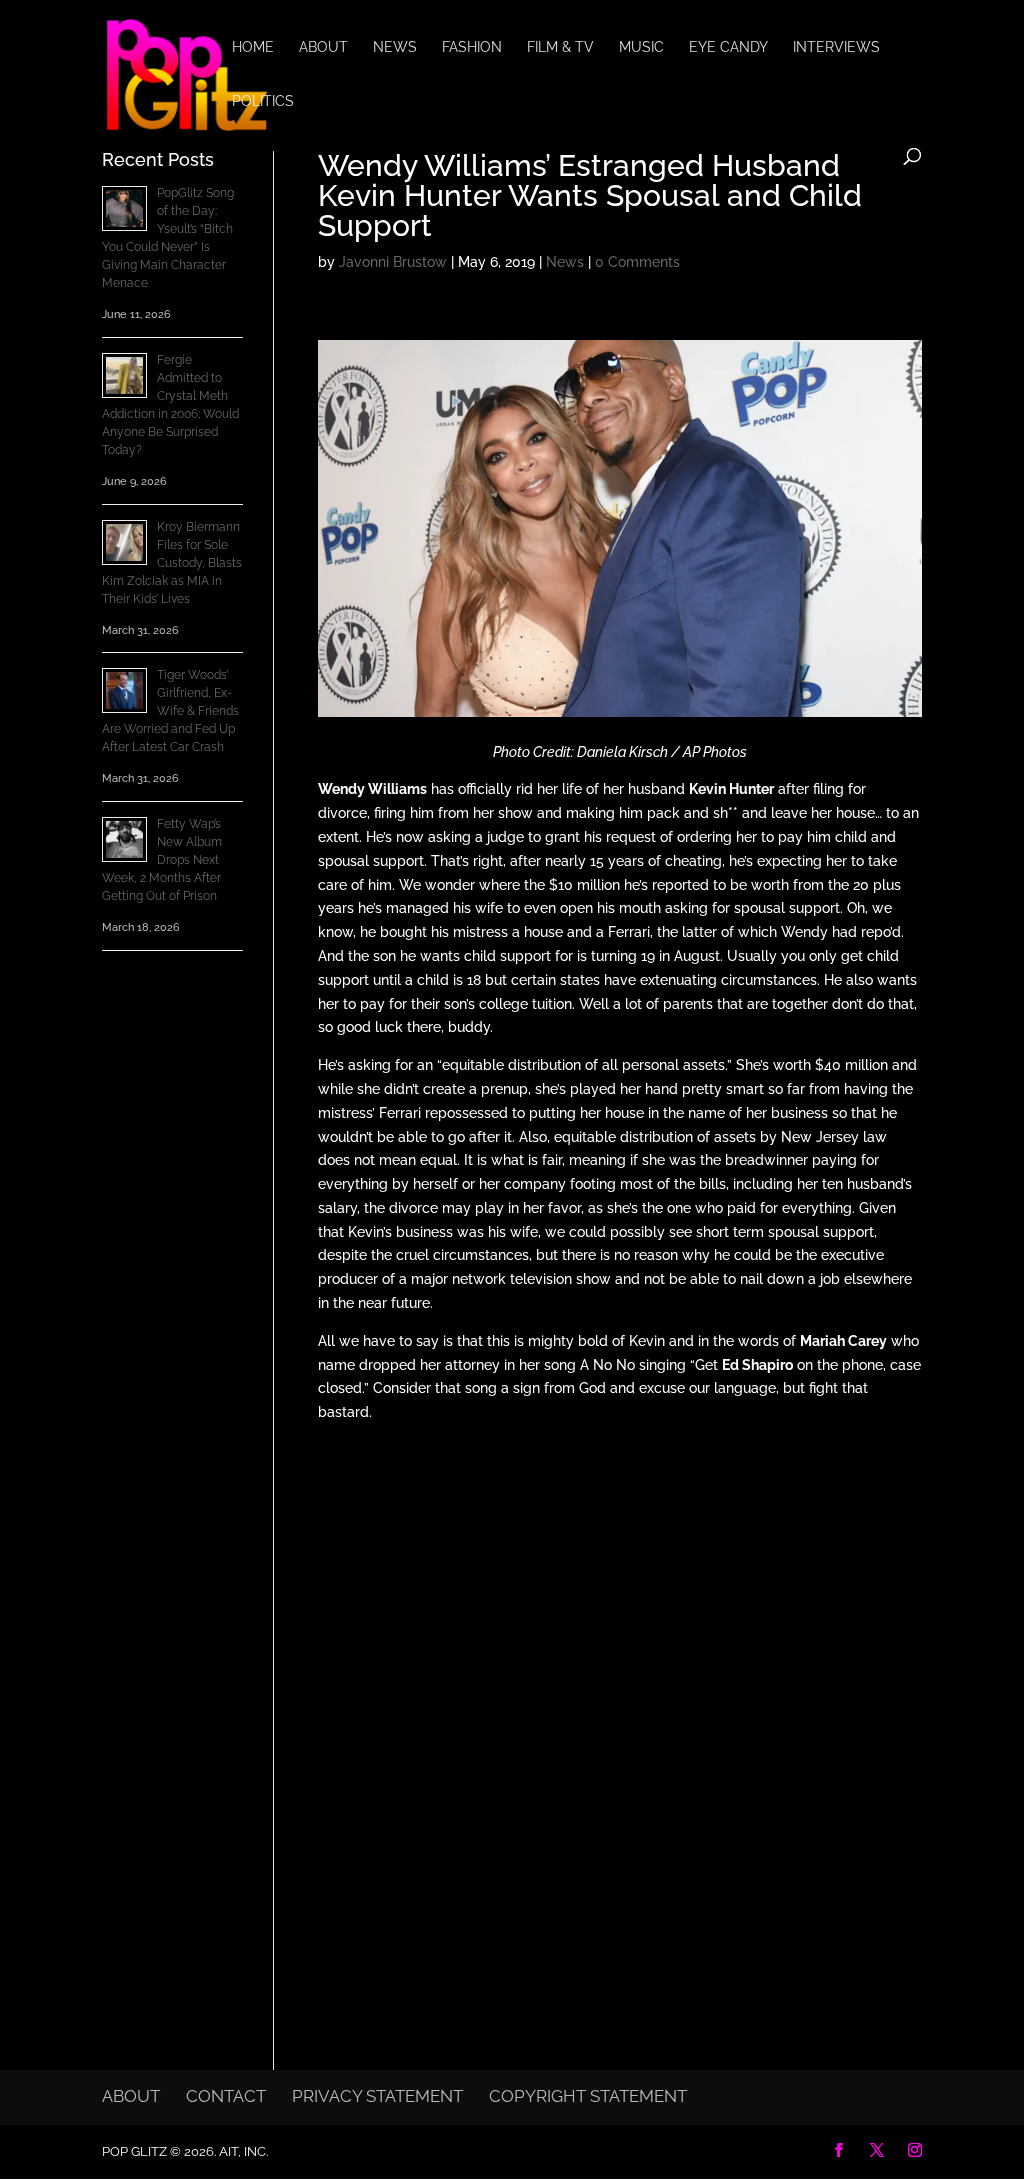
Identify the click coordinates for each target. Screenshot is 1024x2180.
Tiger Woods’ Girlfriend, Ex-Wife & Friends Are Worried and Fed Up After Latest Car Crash (170, 711)
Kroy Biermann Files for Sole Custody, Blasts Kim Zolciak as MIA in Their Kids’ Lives (172, 563)
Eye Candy (728, 47)
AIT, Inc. (242, 2151)
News (395, 47)
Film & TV (560, 47)
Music (641, 47)
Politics (263, 101)
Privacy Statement (377, 2096)
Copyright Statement (588, 2096)
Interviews (836, 47)
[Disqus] (619, 1699)
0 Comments (637, 262)
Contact (226, 2096)
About (323, 47)
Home (253, 47)
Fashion (472, 47)
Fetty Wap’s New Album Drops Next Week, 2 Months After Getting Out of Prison (162, 860)
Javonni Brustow (393, 262)
